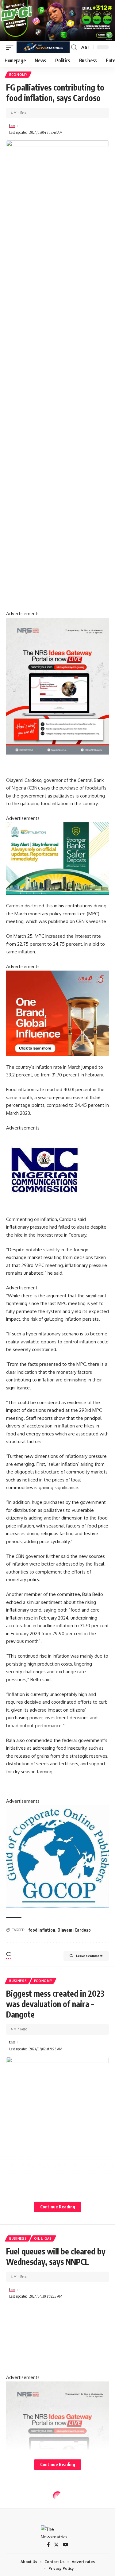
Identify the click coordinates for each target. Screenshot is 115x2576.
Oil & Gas (43, 2238)
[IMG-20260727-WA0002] (57, 686)
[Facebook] (48, 2545)
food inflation (42, 1930)
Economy (18, 75)
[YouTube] (65, 2545)
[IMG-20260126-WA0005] (44, 1170)
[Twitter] (56, 2545)
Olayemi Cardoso (74, 1930)
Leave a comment (89, 1956)
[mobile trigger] (11, 47)
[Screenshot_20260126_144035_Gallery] (57, 20)
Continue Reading (58, 2207)
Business (18, 1981)
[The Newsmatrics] (43, 47)
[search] (74, 47)
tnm (12, 126)
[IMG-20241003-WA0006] (57, 1013)
